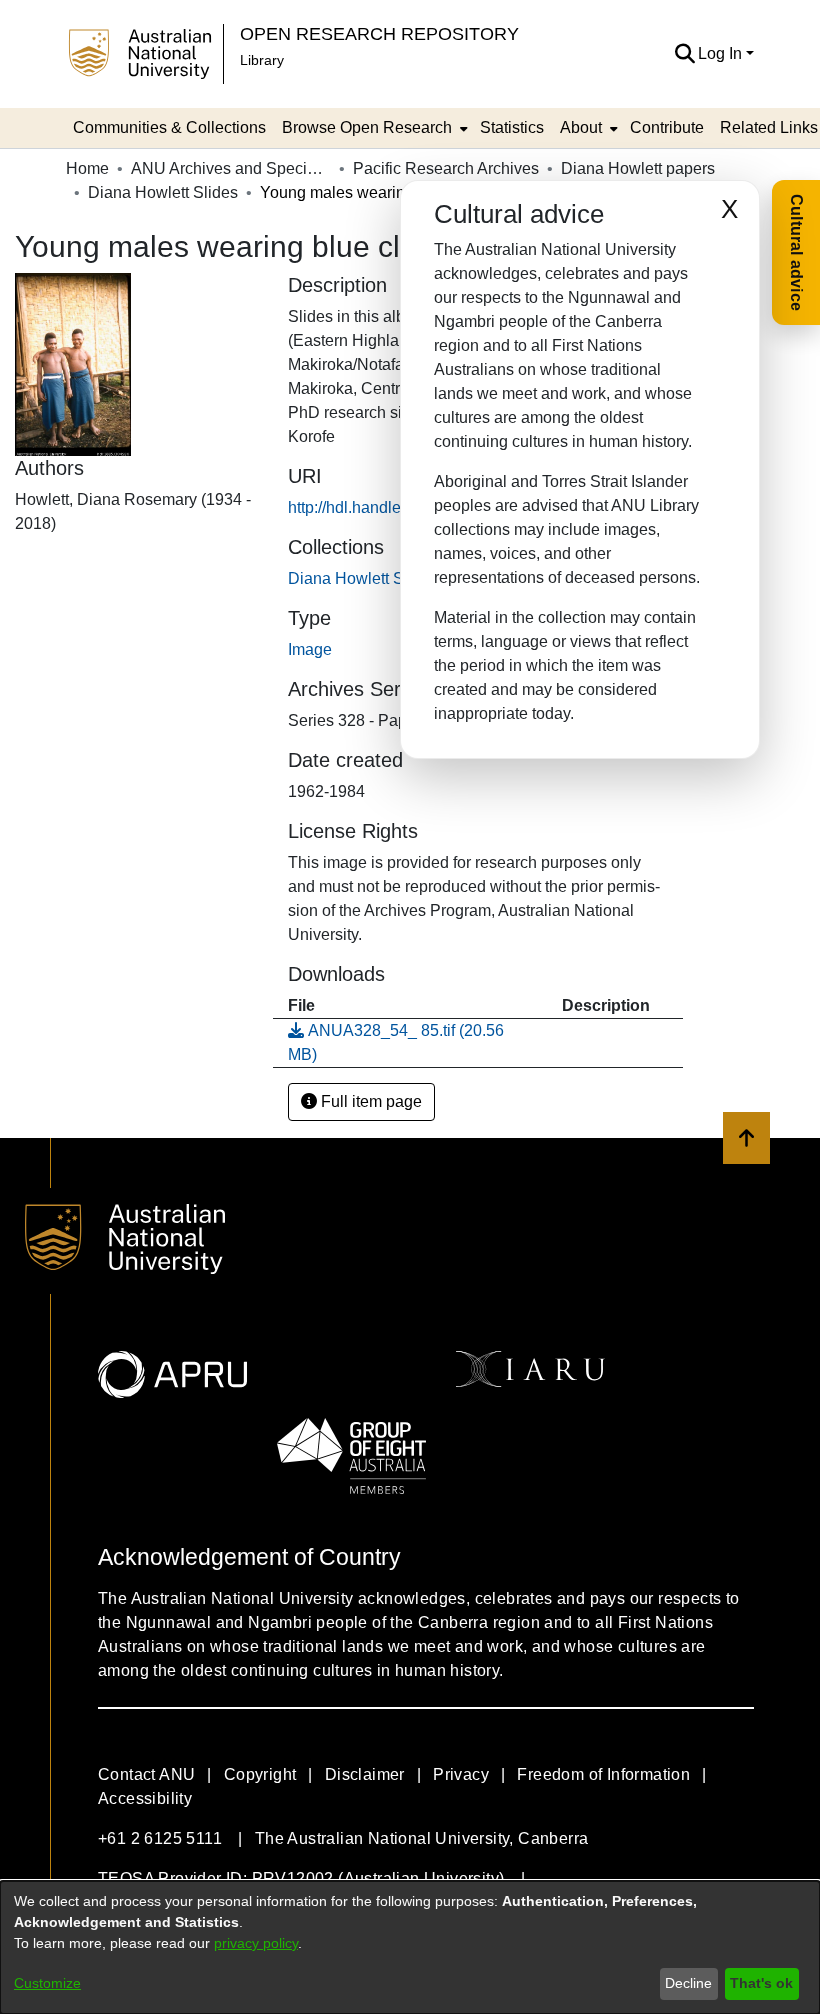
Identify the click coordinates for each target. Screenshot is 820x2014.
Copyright (260, 1774)
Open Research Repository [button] (379, 33)
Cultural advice (796, 252)
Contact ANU (146, 1774)
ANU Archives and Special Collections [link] (231, 168)
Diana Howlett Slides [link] (163, 192)
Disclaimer (365, 1774)
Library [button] (262, 60)
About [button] (581, 127)
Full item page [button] (369, 1101)
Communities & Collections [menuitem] (169, 127)
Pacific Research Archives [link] (446, 168)
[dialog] (410, 1947)
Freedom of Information (603, 1774)
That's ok (761, 1983)
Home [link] (87, 168)
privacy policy (256, 1943)
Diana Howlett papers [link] (638, 168)
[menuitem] (373, 128)
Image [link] (310, 649)
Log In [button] (722, 53)
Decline (688, 1983)
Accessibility (145, 1798)
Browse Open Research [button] (367, 127)
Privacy (461, 1774)
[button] (684, 54)
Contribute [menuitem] (667, 127)
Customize (47, 1983)
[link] (363, 578)
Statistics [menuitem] (512, 127)
